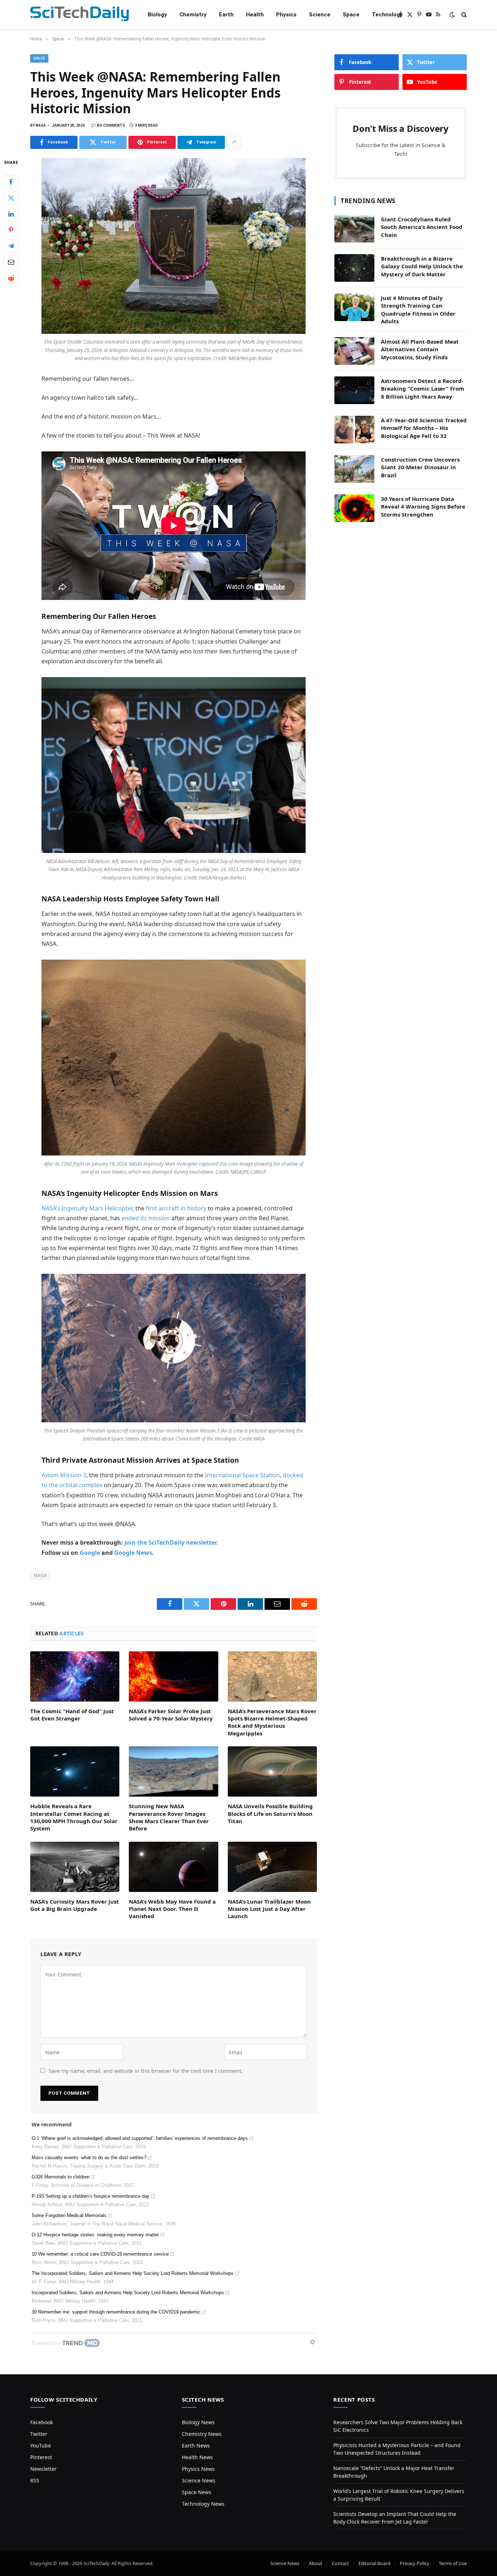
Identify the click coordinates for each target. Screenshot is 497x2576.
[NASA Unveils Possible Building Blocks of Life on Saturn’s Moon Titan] (272, 1771)
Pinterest (41, 2457)
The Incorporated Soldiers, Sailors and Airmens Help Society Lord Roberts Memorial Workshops (133, 2273)
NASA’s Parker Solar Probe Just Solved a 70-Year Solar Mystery (171, 1715)
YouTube (41, 2445)
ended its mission (146, 1218)
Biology (157, 15)
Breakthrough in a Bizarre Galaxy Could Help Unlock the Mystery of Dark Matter (422, 266)
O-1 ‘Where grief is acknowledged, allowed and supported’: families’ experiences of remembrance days (140, 2138)
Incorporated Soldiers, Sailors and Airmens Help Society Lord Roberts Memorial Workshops (128, 2293)
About (316, 2563)
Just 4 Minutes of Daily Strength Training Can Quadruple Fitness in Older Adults (418, 309)
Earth (226, 15)
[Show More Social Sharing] (234, 142)
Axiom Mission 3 (64, 1475)
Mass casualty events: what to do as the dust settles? (89, 2158)
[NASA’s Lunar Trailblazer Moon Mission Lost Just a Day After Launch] (272, 1867)
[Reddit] (11, 278)
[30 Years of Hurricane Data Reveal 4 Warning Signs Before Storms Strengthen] (354, 508)
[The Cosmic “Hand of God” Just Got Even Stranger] (75, 1676)
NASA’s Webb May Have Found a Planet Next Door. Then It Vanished (172, 1909)
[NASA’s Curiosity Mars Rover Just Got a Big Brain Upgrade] (75, 1867)
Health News (197, 2457)
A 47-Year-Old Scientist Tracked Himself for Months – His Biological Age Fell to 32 (424, 428)
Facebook (41, 2422)
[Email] (11, 262)
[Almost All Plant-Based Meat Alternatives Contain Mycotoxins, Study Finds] (354, 351)
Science (320, 15)
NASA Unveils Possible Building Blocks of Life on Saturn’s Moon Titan (270, 1814)
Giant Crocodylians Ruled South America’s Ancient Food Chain (422, 227)
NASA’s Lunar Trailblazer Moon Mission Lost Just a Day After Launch (269, 1909)
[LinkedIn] (11, 214)
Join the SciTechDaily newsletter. (171, 1542)
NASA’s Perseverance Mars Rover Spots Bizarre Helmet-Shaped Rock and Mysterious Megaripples (272, 1722)
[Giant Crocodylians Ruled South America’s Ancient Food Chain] (354, 229)
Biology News (198, 2422)
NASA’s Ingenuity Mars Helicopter (87, 1208)
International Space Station (242, 1475)
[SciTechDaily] (79, 15)
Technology (387, 15)
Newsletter (43, 2469)
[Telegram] (11, 246)
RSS (35, 2480)
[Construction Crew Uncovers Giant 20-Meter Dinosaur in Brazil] (354, 469)
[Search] (463, 15)
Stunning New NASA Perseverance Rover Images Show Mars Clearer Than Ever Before (169, 1817)
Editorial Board (374, 2563)
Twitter (39, 2434)
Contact (340, 2563)
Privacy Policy (415, 2563)
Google (90, 1553)
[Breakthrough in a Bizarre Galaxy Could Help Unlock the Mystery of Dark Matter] (354, 268)
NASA (40, 1575)
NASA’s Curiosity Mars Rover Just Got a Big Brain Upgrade (75, 1905)
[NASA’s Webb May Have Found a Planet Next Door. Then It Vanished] (173, 1867)
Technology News (203, 2504)
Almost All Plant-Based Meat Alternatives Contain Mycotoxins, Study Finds (420, 349)
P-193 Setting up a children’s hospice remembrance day (91, 2196)
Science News (199, 2480)
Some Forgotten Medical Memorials (69, 2215)
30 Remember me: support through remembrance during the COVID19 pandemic (116, 2312)
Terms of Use (453, 2563)
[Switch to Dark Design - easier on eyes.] (452, 15)
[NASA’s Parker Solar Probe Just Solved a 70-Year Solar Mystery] (173, 1676)
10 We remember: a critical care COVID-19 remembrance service (100, 2254)
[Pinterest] (11, 230)
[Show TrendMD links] (313, 2342)
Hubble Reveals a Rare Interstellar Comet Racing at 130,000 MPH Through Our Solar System (74, 1817)
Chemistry (193, 15)
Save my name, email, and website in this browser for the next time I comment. (146, 2071)
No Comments (111, 125)
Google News (133, 1553)
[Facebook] (11, 182)
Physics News (198, 2469)
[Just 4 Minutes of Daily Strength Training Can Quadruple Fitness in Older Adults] (354, 307)
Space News (197, 2492)
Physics (286, 15)
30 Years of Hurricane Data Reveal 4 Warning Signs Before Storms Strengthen (423, 507)
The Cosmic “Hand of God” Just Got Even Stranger (72, 1715)
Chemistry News (202, 2434)
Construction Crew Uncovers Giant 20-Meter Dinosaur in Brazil (420, 467)
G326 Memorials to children (61, 2177)
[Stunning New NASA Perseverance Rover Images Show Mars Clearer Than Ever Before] (173, 1771)
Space (351, 15)
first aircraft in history (176, 1208)
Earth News (196, 2445)
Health (255, 15)
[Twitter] (11, 198)
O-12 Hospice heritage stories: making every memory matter (95, 2235)
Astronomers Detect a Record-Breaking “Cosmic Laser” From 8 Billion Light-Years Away (423, 389)
